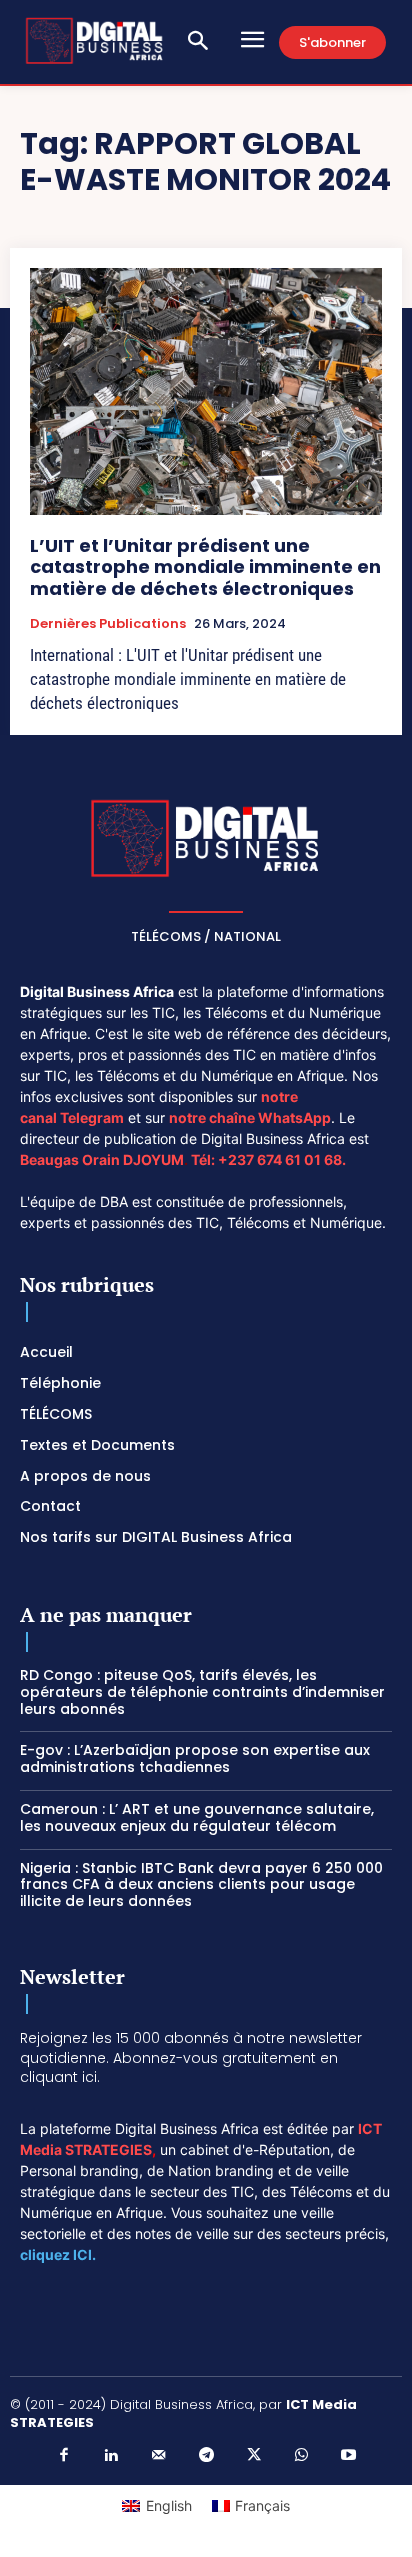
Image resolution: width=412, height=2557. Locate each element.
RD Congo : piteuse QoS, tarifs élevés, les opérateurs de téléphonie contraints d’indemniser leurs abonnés (202, 1692)
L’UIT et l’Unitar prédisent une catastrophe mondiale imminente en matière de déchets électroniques (205, 567)
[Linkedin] (111, 2456)
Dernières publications (108, 624)
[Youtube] (349, 2456)
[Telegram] (206, 2456)
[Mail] (159, 2456)
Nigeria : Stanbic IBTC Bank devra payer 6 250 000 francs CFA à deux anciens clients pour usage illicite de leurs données (201, 1885)
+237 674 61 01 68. (282, 1159)
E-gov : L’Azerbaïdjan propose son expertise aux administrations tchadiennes (195, 1758)
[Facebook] (64, 2456)
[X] (254, 2456)
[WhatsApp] (301, 2456)
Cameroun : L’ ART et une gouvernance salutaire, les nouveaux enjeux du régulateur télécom (197, 1817)
